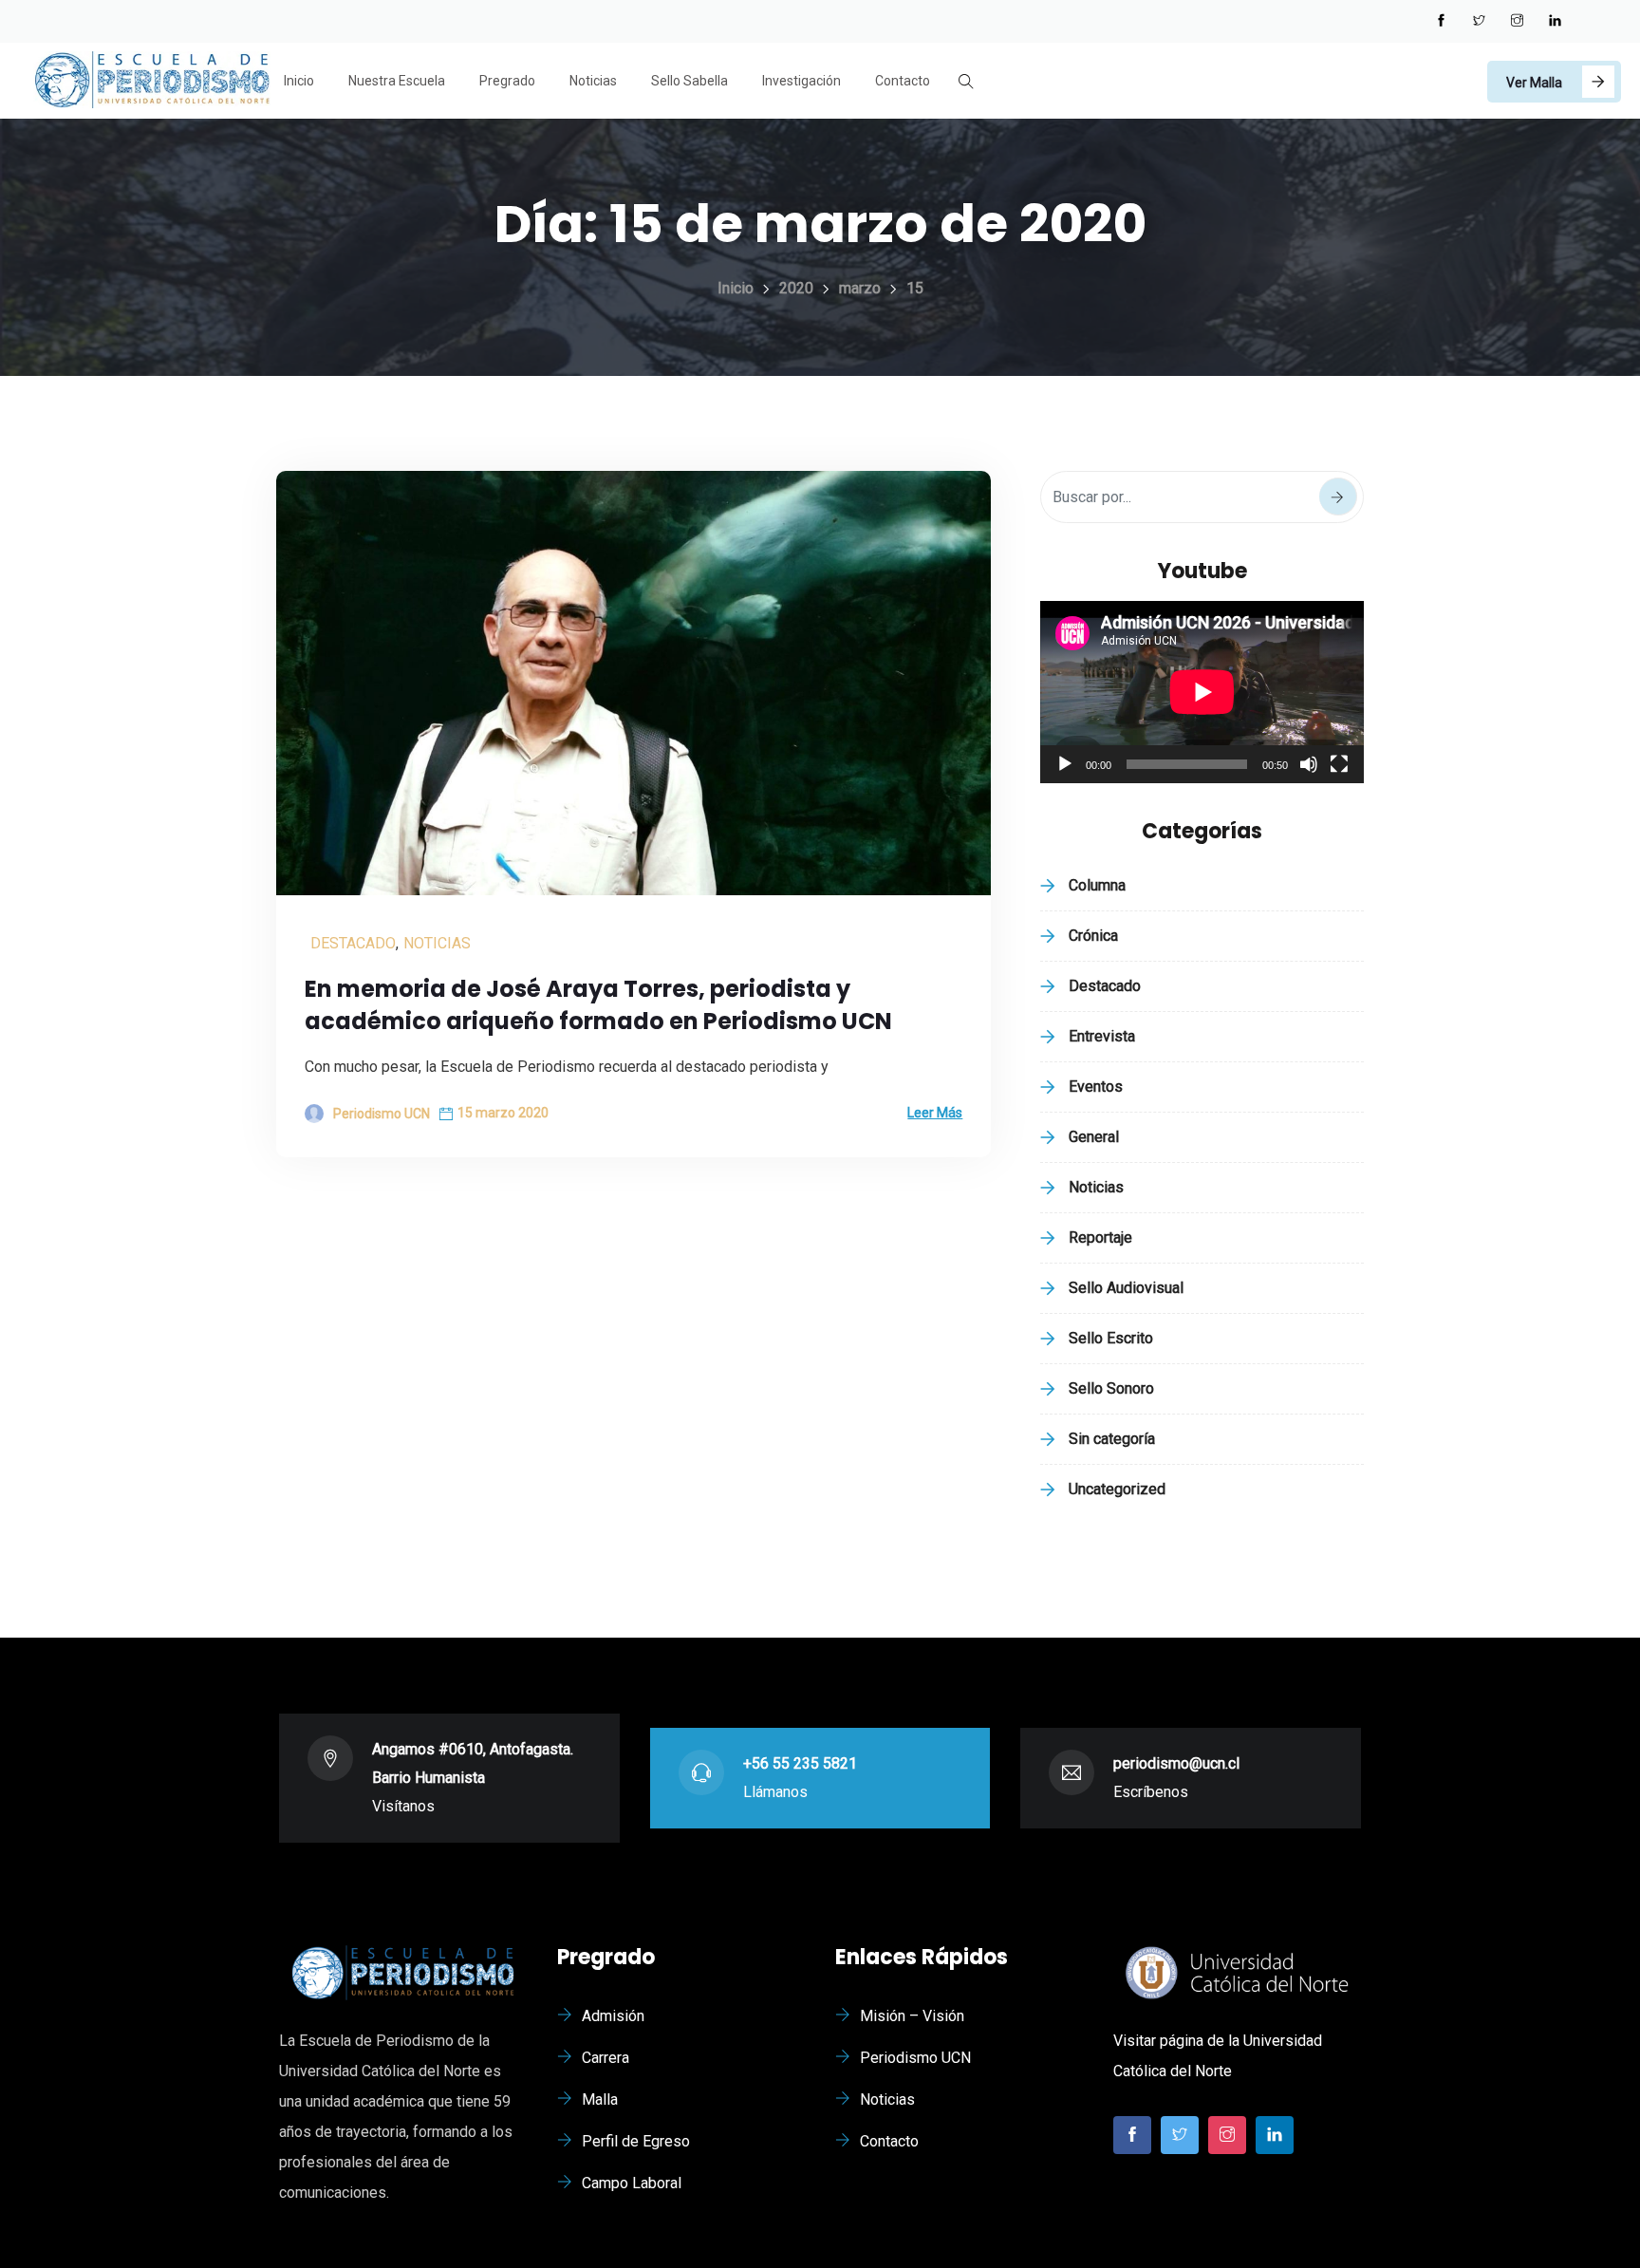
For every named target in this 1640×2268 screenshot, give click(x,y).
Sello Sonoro (1111, 1388)
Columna (1097, 885)
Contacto (903, 81)
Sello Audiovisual (1126, 1288)
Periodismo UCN (915, 2058)
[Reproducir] (1065, 764)
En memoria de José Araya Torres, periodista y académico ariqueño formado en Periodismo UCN (598, 1005)
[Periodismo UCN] (152, 82)
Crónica (1093, 936)
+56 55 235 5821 (800, 1763)
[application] (1202, 692)
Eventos (1096, 1087)
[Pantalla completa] (1339, 764)
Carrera (606, 2058)
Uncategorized (1117, 1489)
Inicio (299, 81)
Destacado (353, 943)
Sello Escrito (1111, 1338)
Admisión (613, 2016)
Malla (600, 2099)
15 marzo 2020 (503, 1113)
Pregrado (507, 81)
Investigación (801, 81)
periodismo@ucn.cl (1176, 1763)
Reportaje (1100, 1237)
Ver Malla (1534, 83)
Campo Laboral (632, 2183)
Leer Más (935, 1113)
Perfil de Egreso (636, 2141)
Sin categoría (1112, 1439)
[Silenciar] (1309, 764)
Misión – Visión (912, 2016)
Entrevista (1102, 1036)
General (1094, 1137)
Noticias (593, 81)
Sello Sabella (690, 81)
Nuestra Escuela (397, 81)
